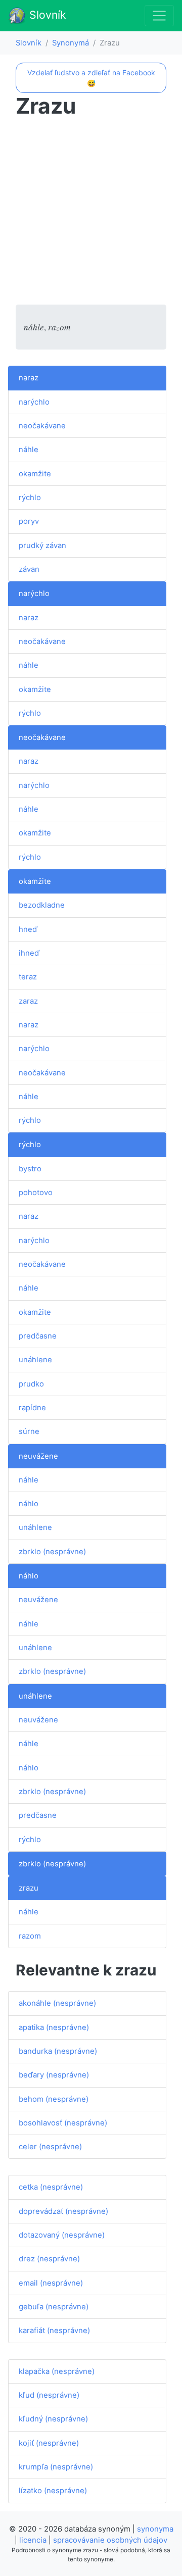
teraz (28, 977)
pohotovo (36, 1193)
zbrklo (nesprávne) (52, 1552)
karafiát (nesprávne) (54, 2331)
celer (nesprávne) (50, 2147)
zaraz (28, 1001)
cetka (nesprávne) (51, 2187)
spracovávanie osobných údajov (110, 2540)
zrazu (29, 1888)
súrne (29, 1431)
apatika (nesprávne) (54, 2027)
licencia (33, 2540)
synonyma (155, 2529)
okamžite (35, 474)
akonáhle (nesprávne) (57, 2003)
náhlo (29, 1504)
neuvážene (38, 1456)
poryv (29, 521)
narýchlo (34, 402)
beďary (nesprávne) (54, 2075)
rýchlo (30, 498)
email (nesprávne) (51, 2283)
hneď (28, 929)
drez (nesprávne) (49, 2259)
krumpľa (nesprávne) (56, 2467)
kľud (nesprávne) (49, 2395)
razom (30, 1936)
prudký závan (42, 546)
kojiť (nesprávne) (49, 2443)
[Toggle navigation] (159, 16)
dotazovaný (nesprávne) (62, 2235)
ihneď (29, 953)
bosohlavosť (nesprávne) (63, 2123)
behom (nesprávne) (54, 2099)
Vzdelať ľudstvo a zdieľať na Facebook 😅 (91, 78)
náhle (29, 450)
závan (29, 569)
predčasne (38, 1336)
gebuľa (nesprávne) (54, 2307)
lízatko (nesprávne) (53, 2491)
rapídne (32, 1408)
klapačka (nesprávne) (57, 2371)
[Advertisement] (91, 214)
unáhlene (35, 1360)
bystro (30, 1169)
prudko (31, 1384)
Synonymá (71, 43)
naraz (29, 378)
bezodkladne (42, 905)
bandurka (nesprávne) (58, 2051)
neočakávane (42, 426)
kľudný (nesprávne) (53, 2419)
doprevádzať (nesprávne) (63, 2211)
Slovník (46, 15)
